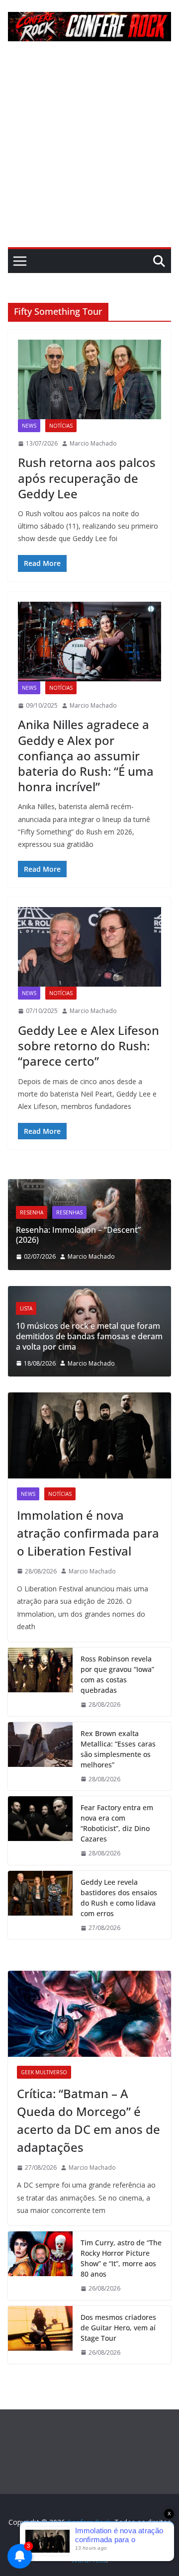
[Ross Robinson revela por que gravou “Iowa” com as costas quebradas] (40, 1682)
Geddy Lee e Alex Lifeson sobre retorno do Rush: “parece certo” (89, 1046)
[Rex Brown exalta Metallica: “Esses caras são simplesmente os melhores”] (40, 1756)
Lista (157, 1308)
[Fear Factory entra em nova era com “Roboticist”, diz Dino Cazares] (40, 1831)
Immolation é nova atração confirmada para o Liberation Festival (88, 1533)
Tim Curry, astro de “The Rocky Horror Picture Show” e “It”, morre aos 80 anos (121, 2258)
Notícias (61, 426)
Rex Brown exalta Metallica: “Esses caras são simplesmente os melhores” (118, 1749)
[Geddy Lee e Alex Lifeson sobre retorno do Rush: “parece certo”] (89, 947)
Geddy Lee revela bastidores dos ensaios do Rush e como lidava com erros (119, 1898)
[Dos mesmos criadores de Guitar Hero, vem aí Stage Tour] (40, 2335)
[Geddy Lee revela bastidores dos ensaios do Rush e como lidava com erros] (40, 1905)
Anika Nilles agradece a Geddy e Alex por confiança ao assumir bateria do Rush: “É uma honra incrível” (86, 755)
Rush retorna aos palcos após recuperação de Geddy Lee (87, 478)
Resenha (155, 1202)
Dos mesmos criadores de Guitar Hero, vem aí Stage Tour (118, 2328)
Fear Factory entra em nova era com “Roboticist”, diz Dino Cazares (117, 1823)
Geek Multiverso (44, 2072)
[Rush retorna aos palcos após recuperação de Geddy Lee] (89, 379)
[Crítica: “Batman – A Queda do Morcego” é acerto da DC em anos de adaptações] (89, 2014)
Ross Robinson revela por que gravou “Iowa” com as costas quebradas (117, 1674)
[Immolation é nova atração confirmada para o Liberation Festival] (89, 1435)
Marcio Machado (93, 443)
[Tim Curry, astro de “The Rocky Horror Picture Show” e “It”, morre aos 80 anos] (40, 2266)
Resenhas (30, 1212)
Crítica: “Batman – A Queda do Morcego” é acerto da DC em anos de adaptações (89, 2120)
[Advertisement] (89, 153)
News (29, 426)
